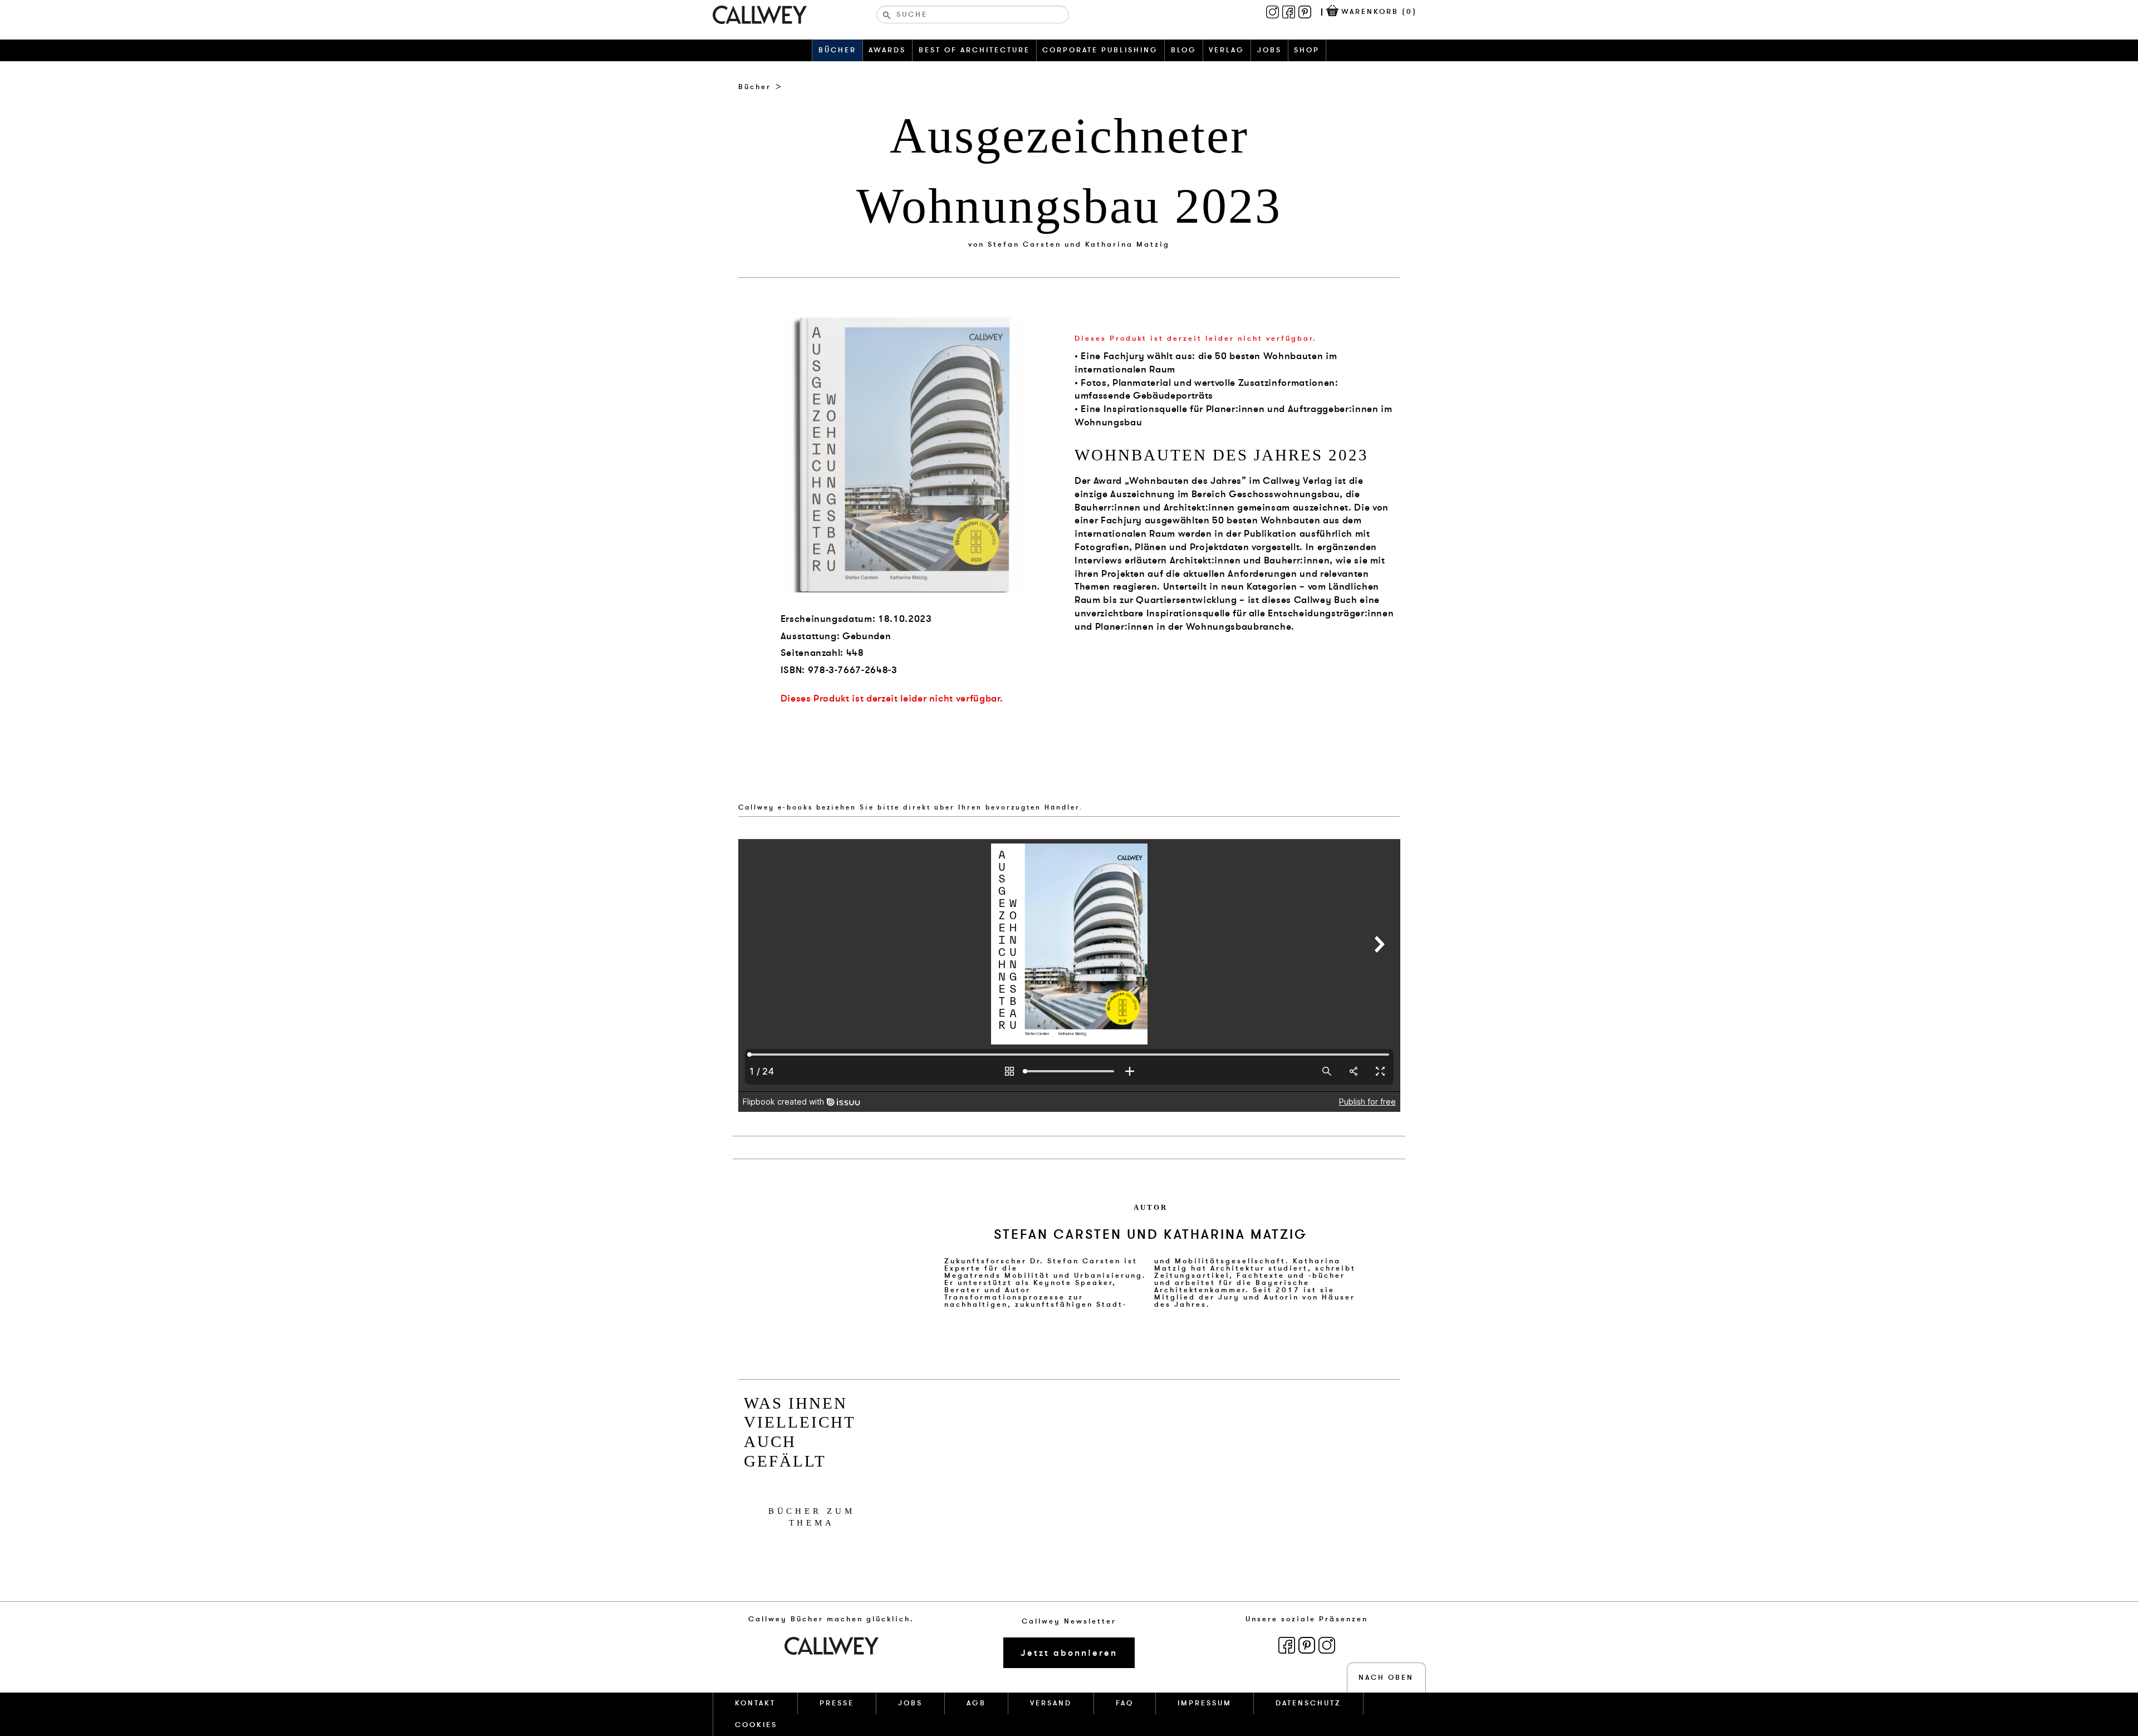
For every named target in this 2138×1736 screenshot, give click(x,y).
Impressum (1205, 1703)
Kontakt (755, 1703)
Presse (837, 1703)
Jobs (1269, 50)
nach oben (1386, 1678)
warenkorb (1379, 12)
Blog (1184, 50)
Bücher (837, 50)
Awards (887, 50)
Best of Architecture (974, 50)
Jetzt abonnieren (1069, 1653)
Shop (1307, 50)
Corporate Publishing (1100, 50)
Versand (1051, 1703)
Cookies (756, 1725)
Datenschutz (1308, 1703)
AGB (976, 1703)
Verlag (1227, 50)
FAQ (1125, 1703)
